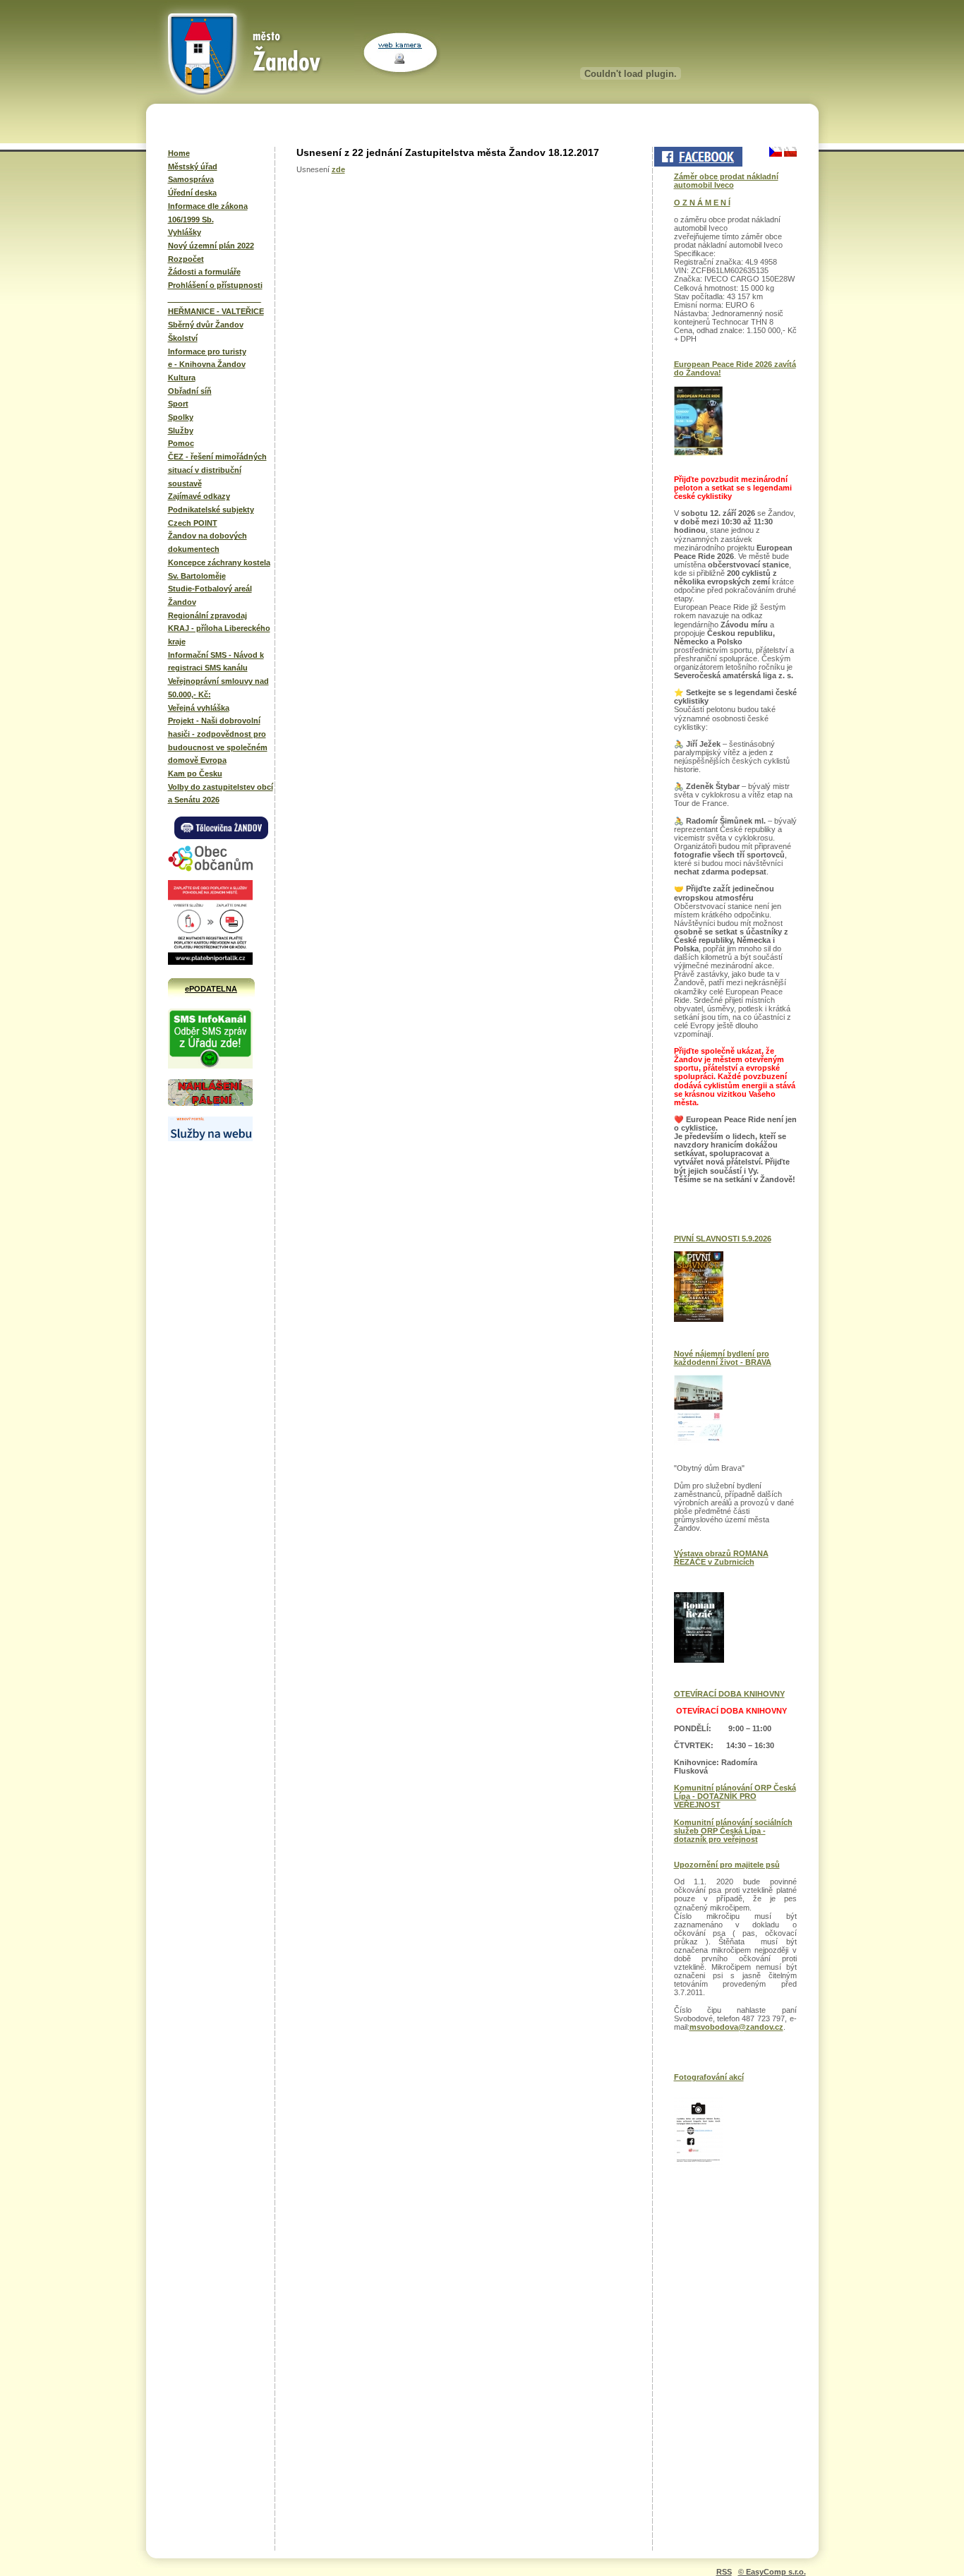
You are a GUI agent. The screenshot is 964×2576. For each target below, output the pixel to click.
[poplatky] (210, 1138)
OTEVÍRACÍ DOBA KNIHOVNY (729, 1694)
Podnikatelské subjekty (211, 510)
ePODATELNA (211, 989)
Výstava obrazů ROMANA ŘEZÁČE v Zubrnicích (721, 1558)
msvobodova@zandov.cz (736, 2027)
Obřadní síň (190, 391)
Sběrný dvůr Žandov (206, 325)
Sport (178, 404)
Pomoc (181, 443)
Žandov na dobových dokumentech (207, 542)
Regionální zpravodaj (207, 615)
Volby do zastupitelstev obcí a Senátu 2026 (221, 794)
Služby (181, 431)
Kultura (182, 378)
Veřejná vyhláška (199, 708)
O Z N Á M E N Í (702, 203)
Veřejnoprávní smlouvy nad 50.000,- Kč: (218, 688)
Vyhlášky (185, 232)
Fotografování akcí (709, 2077)
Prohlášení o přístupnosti (215, 285)
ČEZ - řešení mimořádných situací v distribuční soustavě (217, 470)
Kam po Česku (195, 774)
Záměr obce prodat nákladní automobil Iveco (726, 181)
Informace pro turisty (207, 351)
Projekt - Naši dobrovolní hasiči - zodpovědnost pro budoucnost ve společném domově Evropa (218, 740)
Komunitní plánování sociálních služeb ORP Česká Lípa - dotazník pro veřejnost (733, 1831)
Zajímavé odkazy (199, 496)
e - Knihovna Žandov (207, 364)
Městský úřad (193, 167)
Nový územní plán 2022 (211, 246)
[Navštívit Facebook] (697, 157)
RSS (724, 2572)
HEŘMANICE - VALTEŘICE (216, 311)
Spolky (181, 417)
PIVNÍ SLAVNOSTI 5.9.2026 (723, 1239)
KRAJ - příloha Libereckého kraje (219, 635)
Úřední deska (192, 193)
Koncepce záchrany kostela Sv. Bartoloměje (219, 569)
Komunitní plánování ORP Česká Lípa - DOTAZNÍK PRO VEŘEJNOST (735, 1796)
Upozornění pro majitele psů (727, 1865)
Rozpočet (186, 259)
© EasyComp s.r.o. (772, 2572)
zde (338, 169)
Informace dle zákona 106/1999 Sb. (208, 213)
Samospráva (191, 179)
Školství (183, 338)
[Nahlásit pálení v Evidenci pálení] (210, 1104)
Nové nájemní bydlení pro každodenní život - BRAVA (723, 1358)
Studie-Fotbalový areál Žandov (210, 595)
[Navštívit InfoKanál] (210, 1066)
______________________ (215, 299)
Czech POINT (193, 523)
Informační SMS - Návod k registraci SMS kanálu (216, 662)
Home (179, 153)
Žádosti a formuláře (204, 272)
